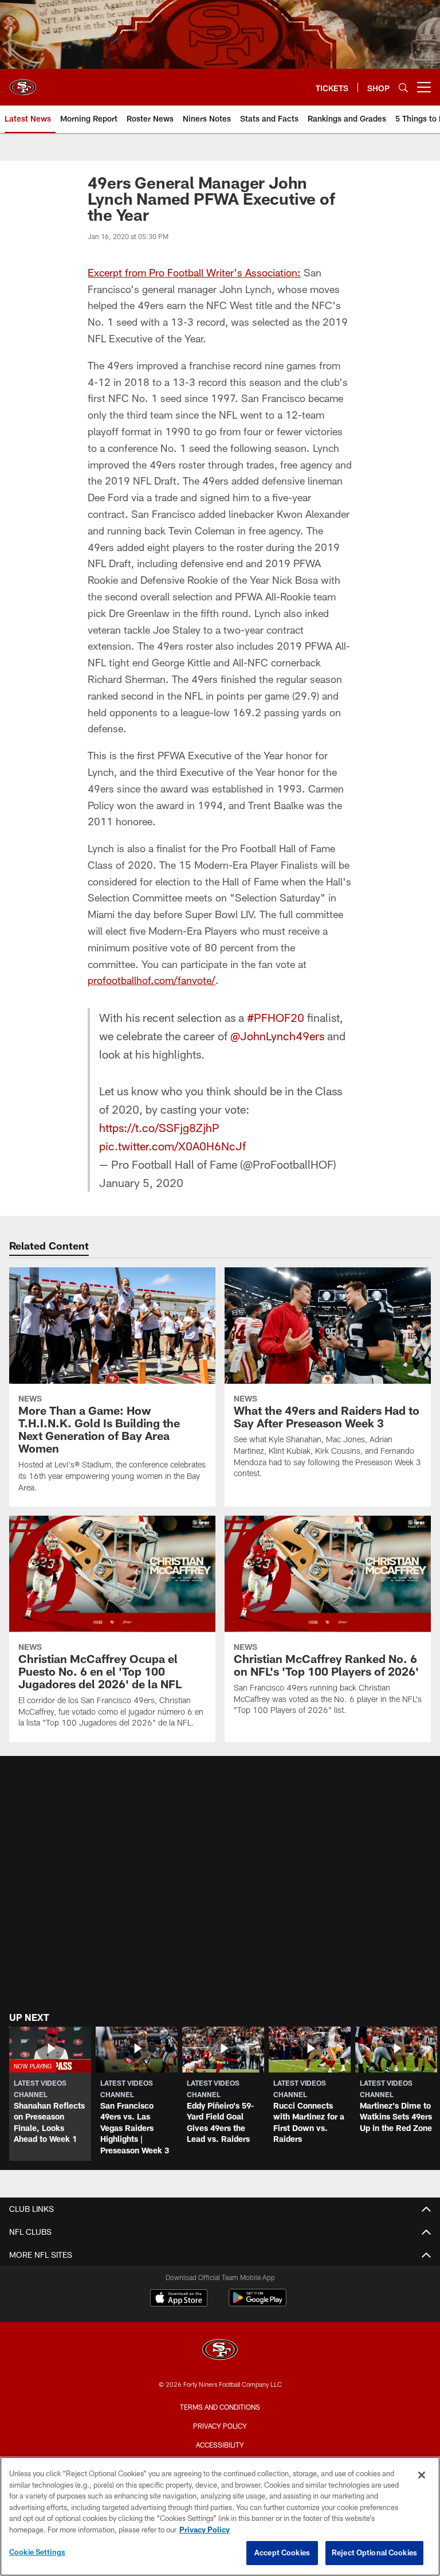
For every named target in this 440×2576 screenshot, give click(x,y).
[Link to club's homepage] (23, 83)
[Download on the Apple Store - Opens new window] (179, 2299)
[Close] (422, 2475)
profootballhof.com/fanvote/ (152, 980)
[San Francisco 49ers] (220, 2351)
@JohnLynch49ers (277, 1036)
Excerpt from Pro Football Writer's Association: (194, 272)
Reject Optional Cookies (374, 2552)
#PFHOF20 (276, 1017)
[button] (50, 2094)
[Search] (403, 87)
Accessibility (220, 2445)
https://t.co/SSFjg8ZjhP (159, 1127)
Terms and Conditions (220, 2407)
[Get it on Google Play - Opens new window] (258, 2303)
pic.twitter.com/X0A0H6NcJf (172, 1146)
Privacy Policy (220, 2426)
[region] (220, 2516)
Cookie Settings (37, 2552)
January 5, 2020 (141, 1182)
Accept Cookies (282, 2552)
